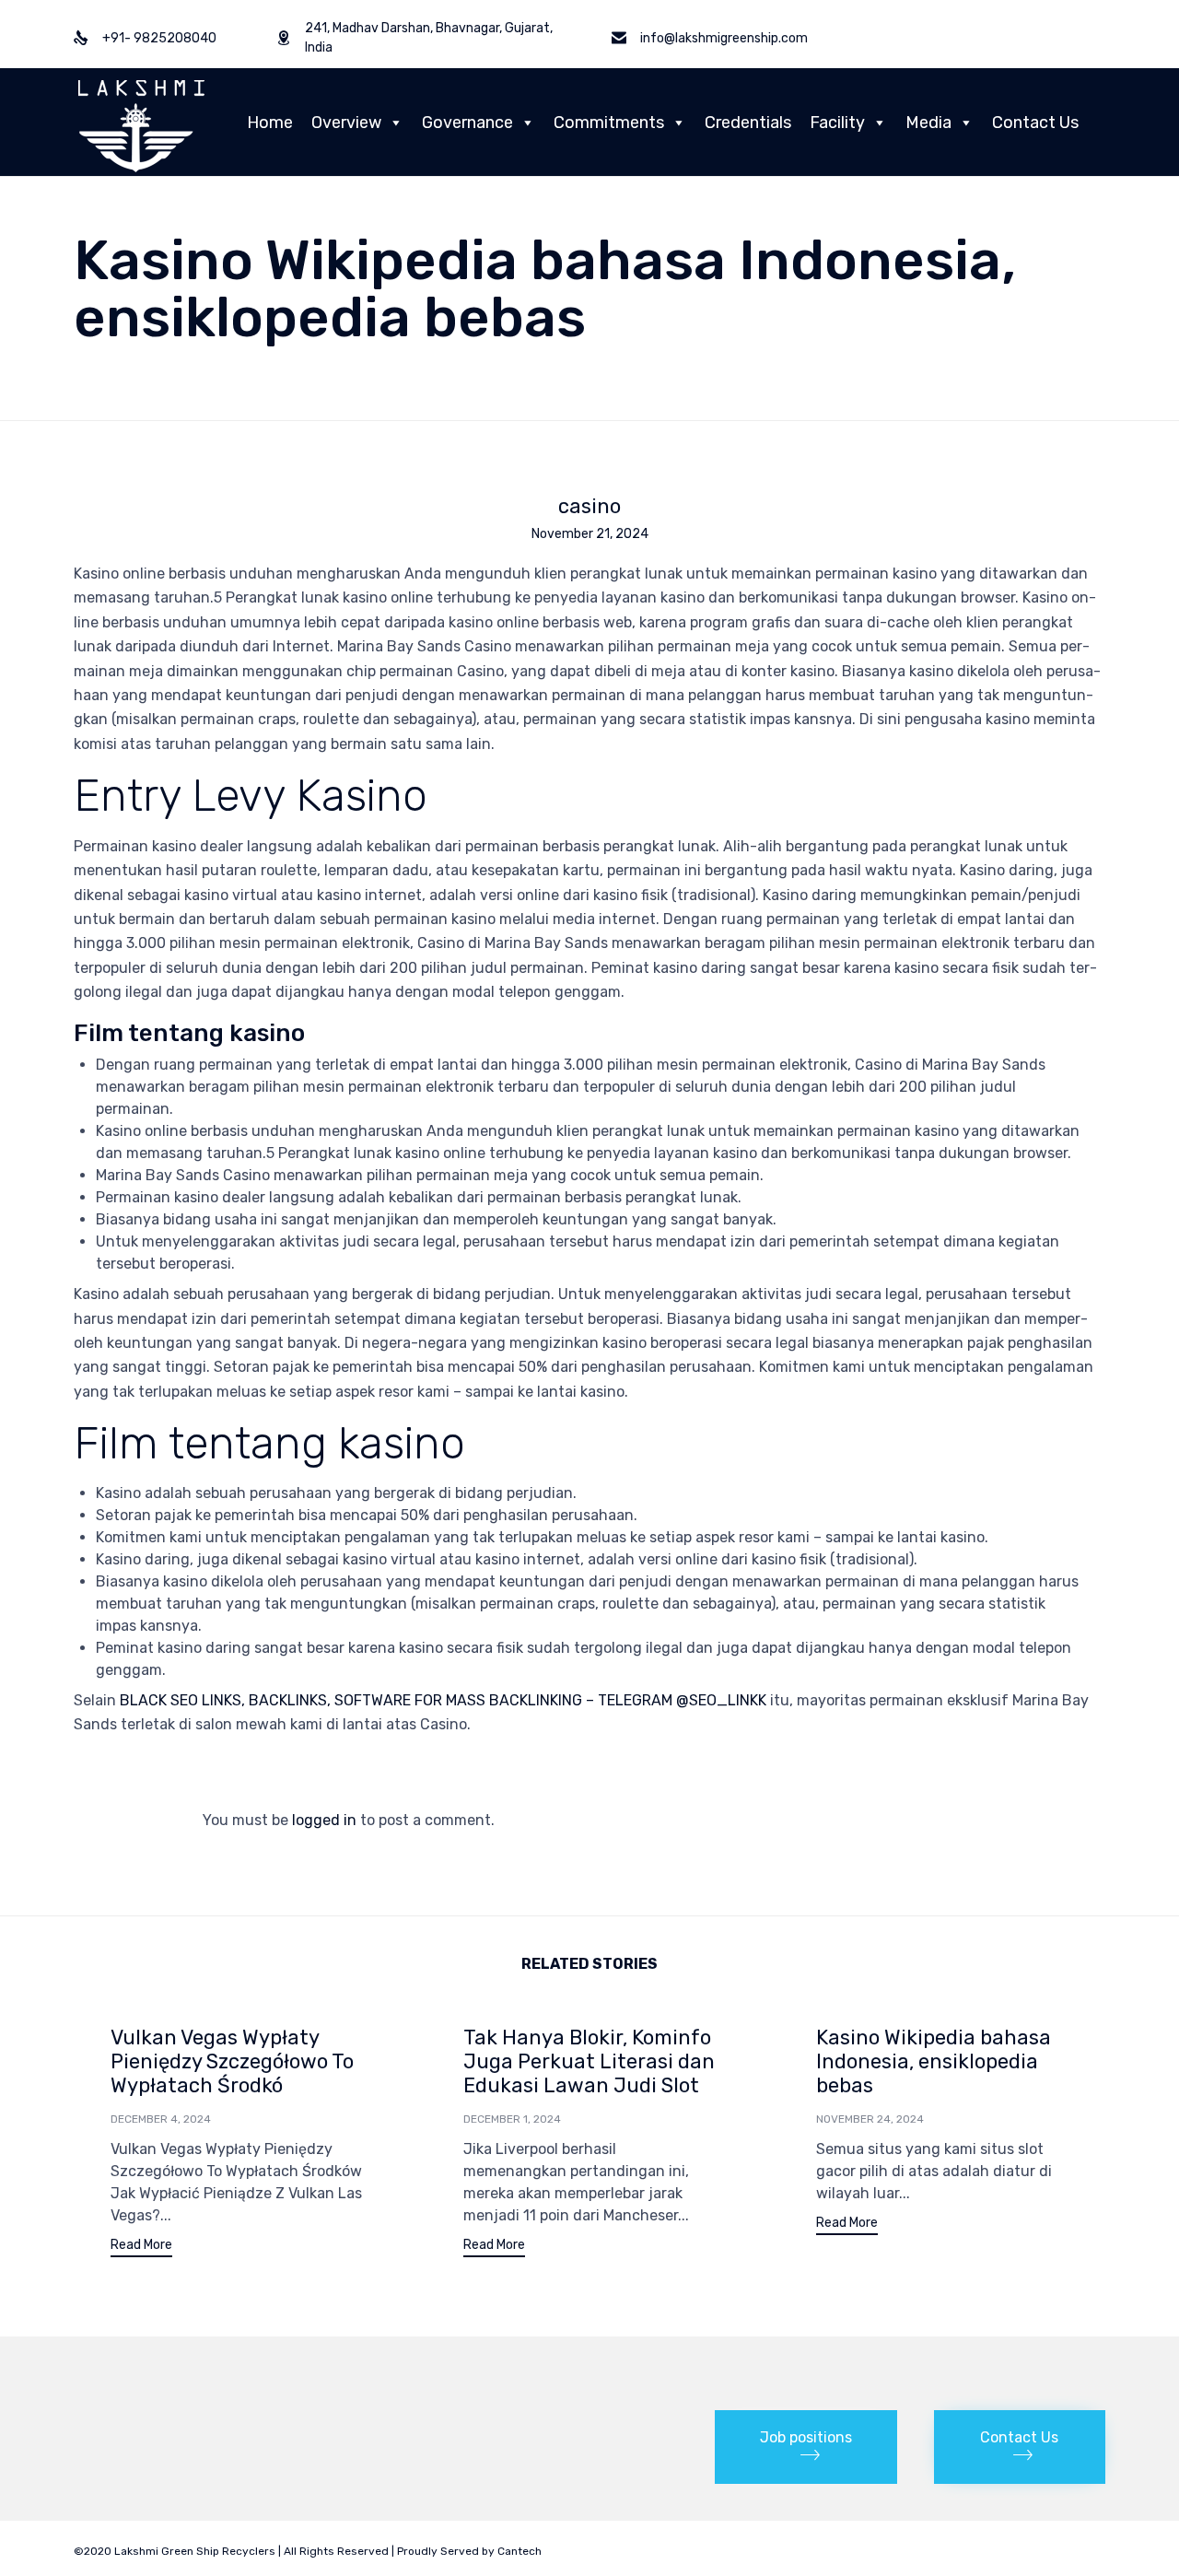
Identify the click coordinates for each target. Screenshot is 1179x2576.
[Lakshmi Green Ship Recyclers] (141, 122)
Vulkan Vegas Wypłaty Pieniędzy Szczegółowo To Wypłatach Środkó (232, 2061)
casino (589, 507)
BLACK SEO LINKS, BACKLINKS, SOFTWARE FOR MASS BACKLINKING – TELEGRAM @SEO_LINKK (443, 1700)
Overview (346, 123)
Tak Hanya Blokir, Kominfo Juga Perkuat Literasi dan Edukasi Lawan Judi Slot (589, 2061)
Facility (837, 123)
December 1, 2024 (512, 2119)
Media (928, 123)
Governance (467, 123)
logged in (324, 1820)
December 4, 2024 (161, 2119)
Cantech (519, 2551)
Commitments (609, 123)
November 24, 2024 (870, 2119)
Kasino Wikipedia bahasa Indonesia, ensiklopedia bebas (934, 2061)
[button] (141, 2248)
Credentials (748, 123)
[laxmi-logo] (118, 2410)
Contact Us (1035, 123)
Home (270, 123)
